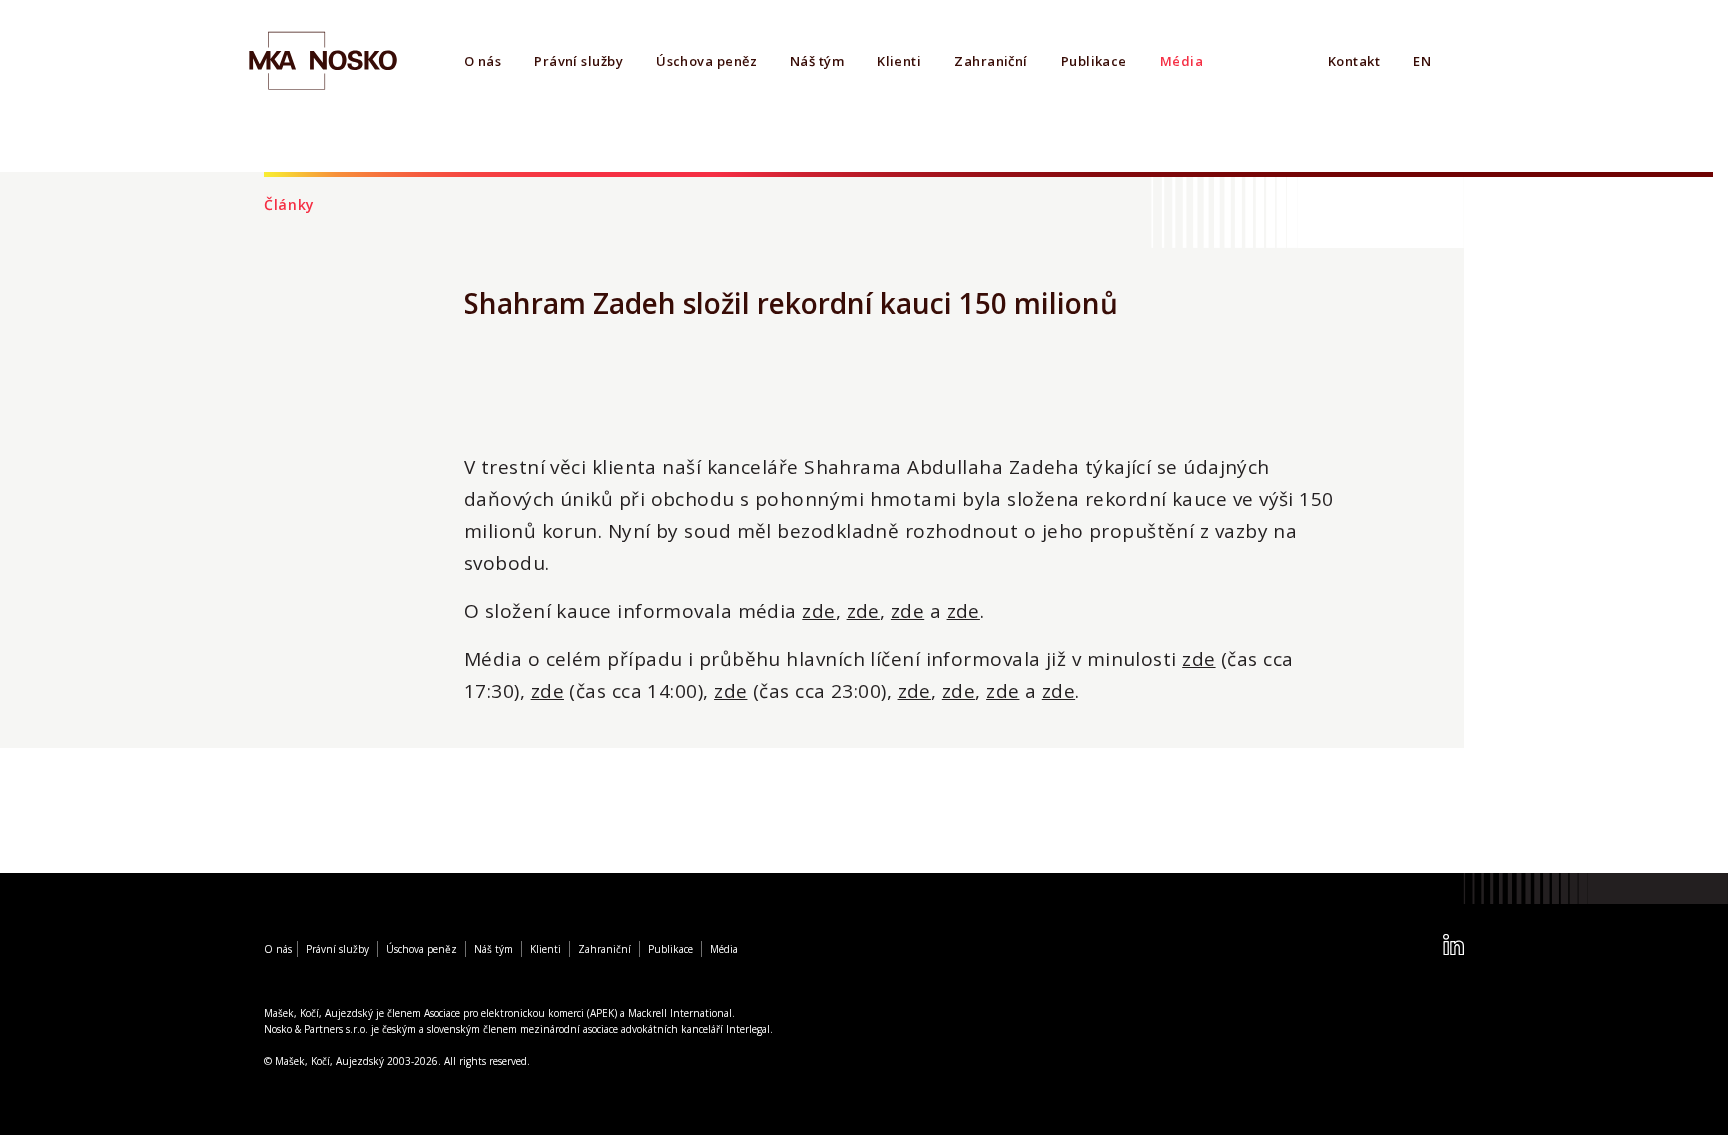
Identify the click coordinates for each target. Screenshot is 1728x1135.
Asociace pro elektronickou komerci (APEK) (520, 1013)
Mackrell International (680, 1013)
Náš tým (817, 61)
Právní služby (578, 61)
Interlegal (748, 1029)
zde (818, 611)
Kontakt (1354, 61)
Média (1181, 61)
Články (289, 204)
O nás (482, 61)
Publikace (1094, 61)
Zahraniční (991, 61)
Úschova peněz (706, 61)
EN (1422, 61)
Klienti (899, 61)
